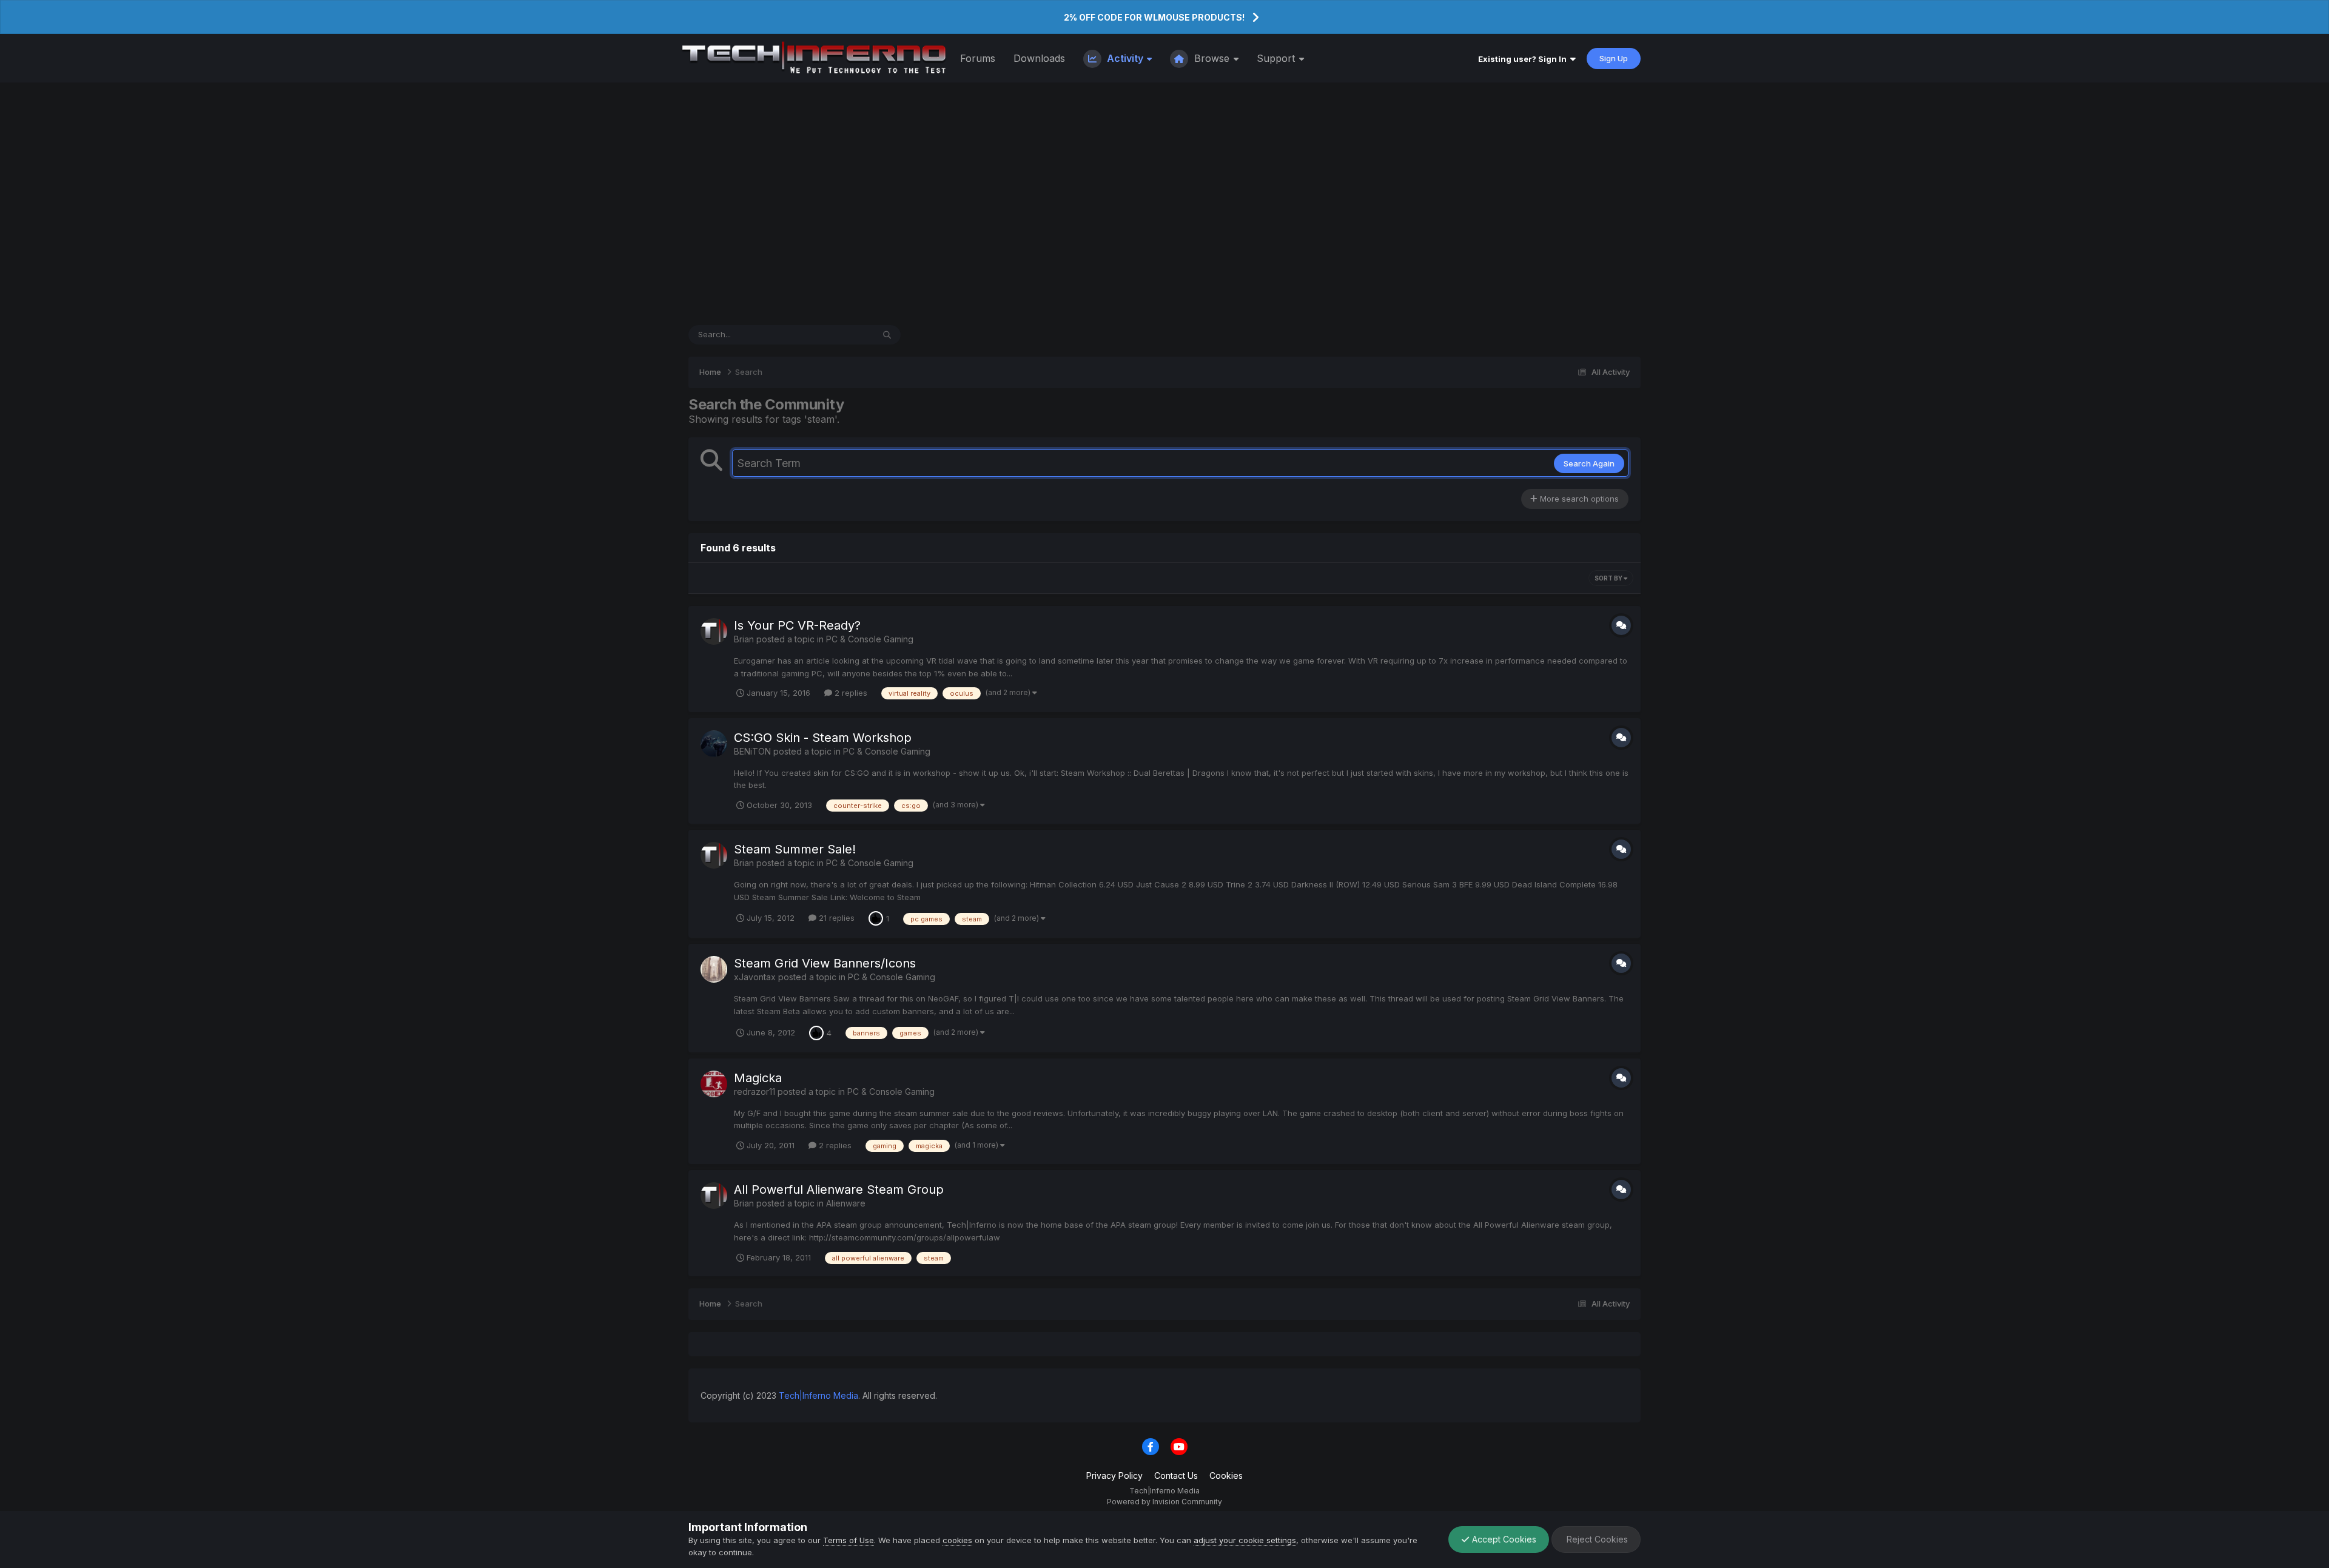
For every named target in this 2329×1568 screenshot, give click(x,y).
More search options (1578, 499)
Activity (1125, 58)
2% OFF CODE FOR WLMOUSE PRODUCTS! (1154, 17)
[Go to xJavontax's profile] (714, 969)
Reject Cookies (1596, 1539)
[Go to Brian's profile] (714, 631)
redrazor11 (754, 1092)
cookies (957, 1540)
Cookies (1226, 1475)
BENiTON (752, 751)
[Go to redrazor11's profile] (714, 1084)
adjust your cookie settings (1245, 1540)
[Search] (887, 335)
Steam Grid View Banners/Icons (825, 963)
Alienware (846, 1203)
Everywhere (836, 335)
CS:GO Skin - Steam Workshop (823, 738)
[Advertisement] (1164, 204)
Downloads (1039, 58)
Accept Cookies (1503, 1539)
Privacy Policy (1114, 1475)
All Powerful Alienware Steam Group (839, 1189)
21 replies (835, 918)
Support (1277, 58)
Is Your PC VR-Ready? (797, 625)
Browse (1212, 58)
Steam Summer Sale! (795, 849)
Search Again (1589, 463)
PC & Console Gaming (870, 639)
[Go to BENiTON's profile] (714, 744)
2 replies (850, 693)
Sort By (1609, 578)
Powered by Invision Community (1164, 1502)
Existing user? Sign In (1524, 59)
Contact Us (1176, 1475)
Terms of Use (849, 1540)
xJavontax (755, 977)
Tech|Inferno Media (818, 1395)
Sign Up (1614, 58)
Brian (744, 639)
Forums (978, 58)
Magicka (758, 1078)
